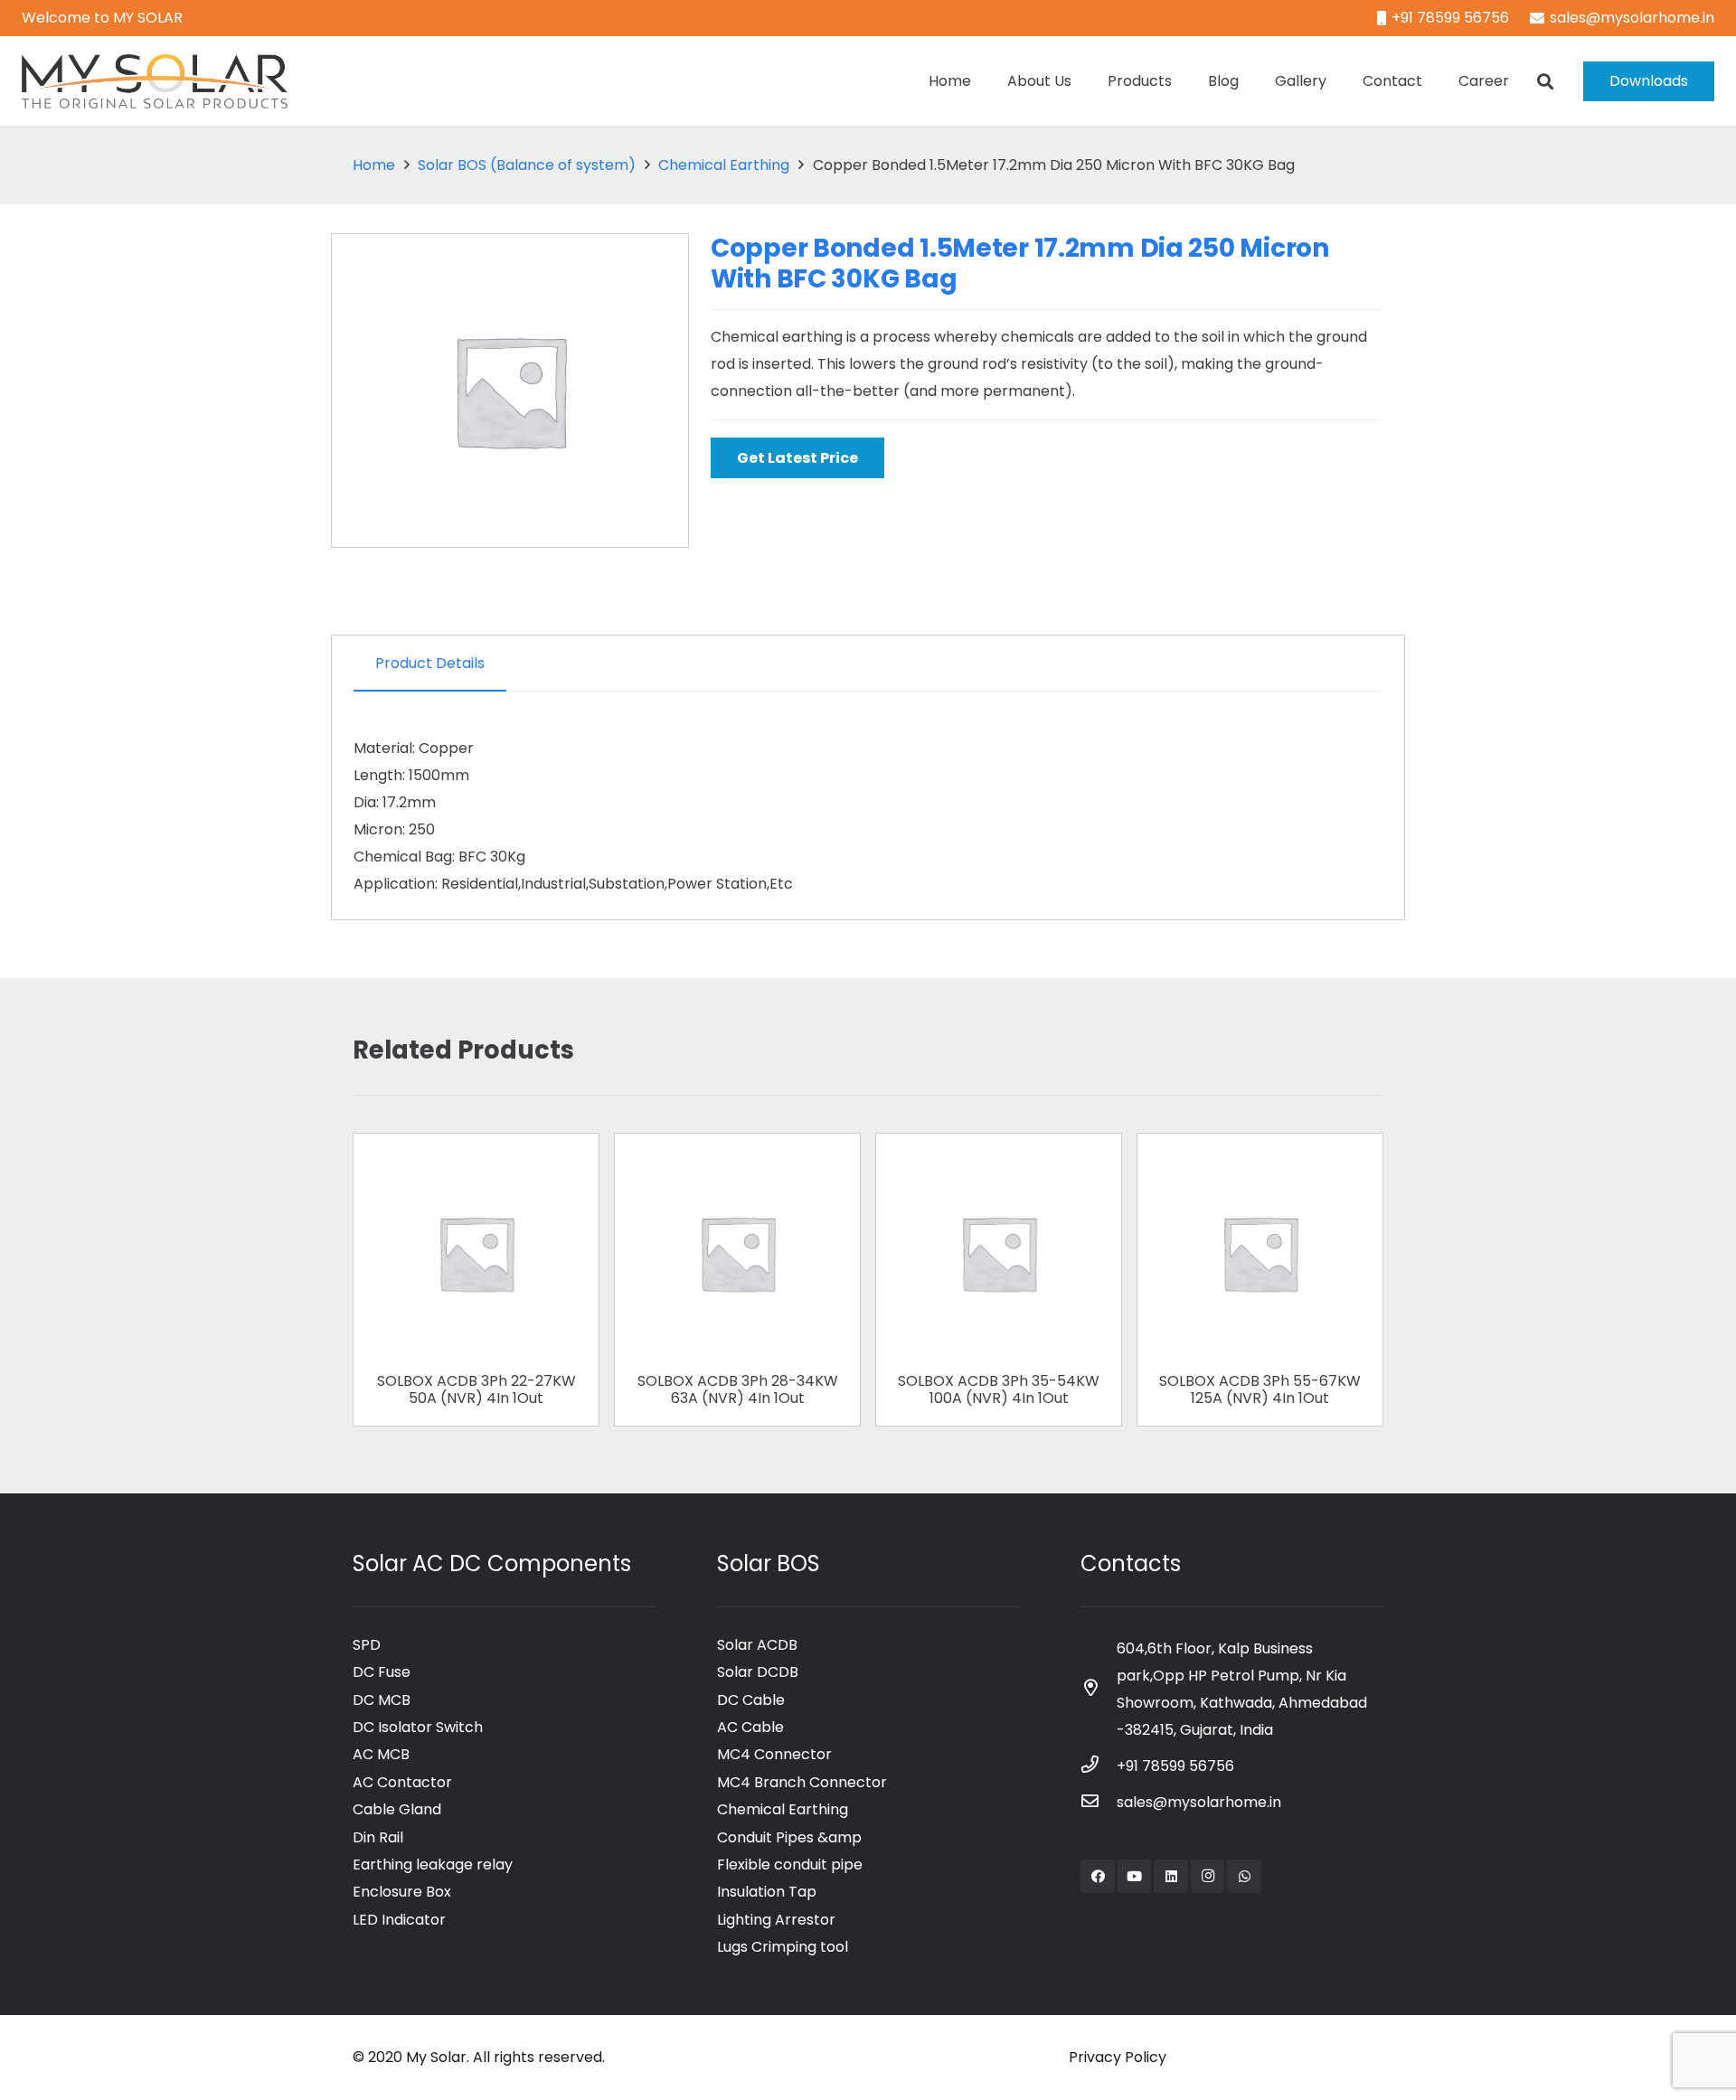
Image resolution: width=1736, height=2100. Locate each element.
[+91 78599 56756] (1099, 1766)
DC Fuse (382, 1672)
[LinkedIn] (1171, 1877)
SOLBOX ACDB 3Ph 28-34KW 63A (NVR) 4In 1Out (738, 1389)
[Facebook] (1098, 1877)
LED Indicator (399, 1920)
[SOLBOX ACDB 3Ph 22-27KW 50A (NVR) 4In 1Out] (476, 1161)
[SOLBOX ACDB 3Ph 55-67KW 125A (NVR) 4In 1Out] (1260, 1161)
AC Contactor (402, 1782)
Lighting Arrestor (776, 1920)
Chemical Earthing (724, 165)
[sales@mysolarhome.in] (1099, 1803)
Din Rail (378, 1837)
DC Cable (751, 1700)
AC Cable (750, 1727)
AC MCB (381, 1754)
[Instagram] (1208, 1877)
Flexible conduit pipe (790, 1865)
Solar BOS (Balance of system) (527, 165)
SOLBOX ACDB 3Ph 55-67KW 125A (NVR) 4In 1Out (1260, 1389)
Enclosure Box (402, 1892)
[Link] (155, 81)
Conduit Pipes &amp (789, 1837)
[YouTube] (1135, 1877)
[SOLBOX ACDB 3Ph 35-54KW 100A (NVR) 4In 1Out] (999, 1161)
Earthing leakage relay (433, 1865)
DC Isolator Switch (418, 1727)
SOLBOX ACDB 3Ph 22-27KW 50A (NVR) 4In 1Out (476, 1389)
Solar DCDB (758, 1672)
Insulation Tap (767, 1892)
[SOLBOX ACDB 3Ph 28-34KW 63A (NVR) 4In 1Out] (737, 1161)
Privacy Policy (1118, 2057)
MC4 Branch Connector (802, 1782)
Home (374, 165)
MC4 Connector (774, 1754)
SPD (367, 1645)
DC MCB (382, 1700)
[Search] (1545, 82)
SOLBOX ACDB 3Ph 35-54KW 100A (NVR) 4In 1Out (999, 1389)
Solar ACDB (757, 1645)
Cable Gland (397, 1809)
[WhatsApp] (1244, 1877)
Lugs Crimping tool (783, 1947)
